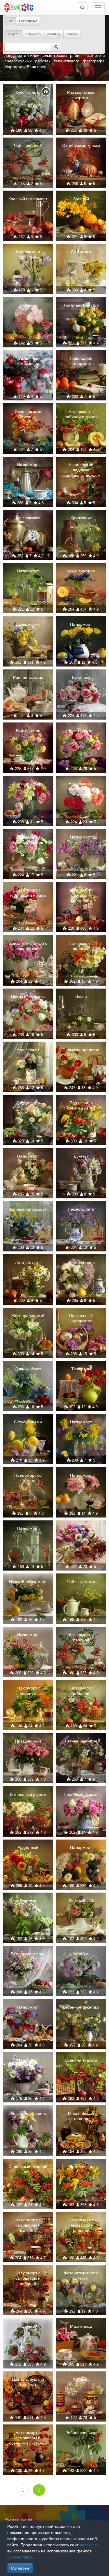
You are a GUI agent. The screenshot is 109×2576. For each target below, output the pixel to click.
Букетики (28, 1901)
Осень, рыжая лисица (28, 414)
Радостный (28, 1847)
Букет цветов (28, 731)
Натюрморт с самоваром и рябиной (81, 2225)
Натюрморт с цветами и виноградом (81, 895)
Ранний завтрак (28, 677)
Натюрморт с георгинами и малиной (81, 789)
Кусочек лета (28, 92)
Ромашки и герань (28, 1954)
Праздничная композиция (28, 361)
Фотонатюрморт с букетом (81, 2276)
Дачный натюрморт (28, 1209)
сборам (72, 34)
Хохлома (81, 2379)
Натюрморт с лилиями (81, 946)
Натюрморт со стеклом (28, 1478)
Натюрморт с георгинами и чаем (28, 893)
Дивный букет (28, 1369)
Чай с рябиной (28, 145)
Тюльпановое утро (81, 305)
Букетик (81, 1156)
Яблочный (28, 2326)
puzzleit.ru (89, 2545)
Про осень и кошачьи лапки (81, 1105)
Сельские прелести (81, 1050)
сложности (33, 34)
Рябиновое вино (81, 2433)
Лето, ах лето (28, 1262)
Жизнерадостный (28, 1316)
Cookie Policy (19, 2557)
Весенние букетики (81, 2007)
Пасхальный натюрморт (81, 1318)
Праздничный (28, 1741)
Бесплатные (28, 21)
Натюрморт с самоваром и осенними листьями (28, 2438)
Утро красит (28, 1050)
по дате (14, 34)
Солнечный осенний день (28, 2169)
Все (10, 21)
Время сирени (81, 1262)
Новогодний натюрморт (81, 361)
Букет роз (81, 677)
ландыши (13, 55)
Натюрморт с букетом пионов (28, 840)
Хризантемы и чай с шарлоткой (28, 946)
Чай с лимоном (81, 571)
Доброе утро (28, 1103)
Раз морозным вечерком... (81, 95)
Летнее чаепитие (81, 1741)
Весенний (28, 305)
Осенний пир (81, 1528)
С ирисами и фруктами (28, 254)
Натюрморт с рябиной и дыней (81, 414)
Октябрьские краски (81, 145)
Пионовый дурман (81, 1794)
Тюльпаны (81, 1369)
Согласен (20, 2568)
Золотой (81, 199)
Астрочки (81, 1954)
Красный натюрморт (28, 199)
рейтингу (54, 34)
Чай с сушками (81, 1582)
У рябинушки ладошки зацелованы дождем (81, 470)
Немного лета (81, 1209)
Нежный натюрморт (28, 1582)
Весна (81, 996)
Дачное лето (28, 624)
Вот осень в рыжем (28, 1794)
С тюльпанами (28, 1422)
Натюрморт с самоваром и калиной (28, 2225)
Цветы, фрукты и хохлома (28, 2382)
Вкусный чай (81, 1901)
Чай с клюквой (28, 518)
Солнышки (81, 252)
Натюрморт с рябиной (81, 1637)
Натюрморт (28, 465)
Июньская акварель (28, 2113)
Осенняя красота (81, 2060)
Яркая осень (81, 2167)
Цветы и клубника (28, 996)
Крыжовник (81, 518)
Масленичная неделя (81, 2116)
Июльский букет (28, 784)
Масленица (81, 2326)
